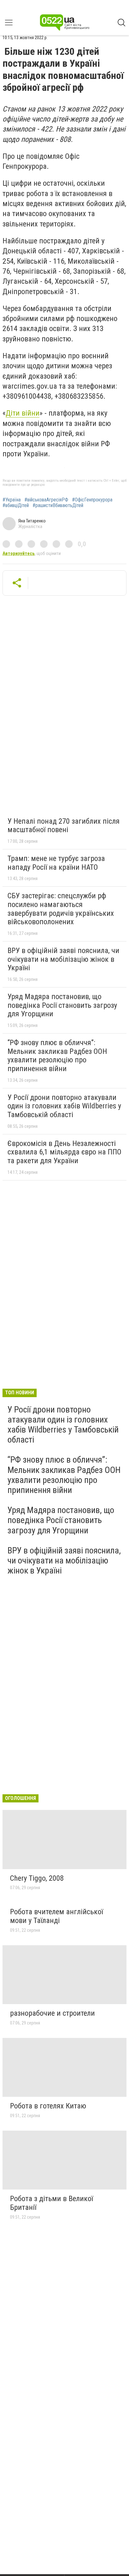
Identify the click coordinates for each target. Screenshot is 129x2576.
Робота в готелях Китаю (48, 2106)
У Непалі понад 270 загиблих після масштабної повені (64, 826)
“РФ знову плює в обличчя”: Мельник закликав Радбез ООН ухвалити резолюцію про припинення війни (57, 1056)
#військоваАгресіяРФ (46, 500)
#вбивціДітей (16, 505)
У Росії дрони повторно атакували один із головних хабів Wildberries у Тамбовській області (64, 1106)
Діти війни (23, 413)
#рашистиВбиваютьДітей (58, 505)
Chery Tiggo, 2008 (37, 1878)
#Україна (12, 500)
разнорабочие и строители (52, 2013)
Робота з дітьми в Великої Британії (52, 2203)
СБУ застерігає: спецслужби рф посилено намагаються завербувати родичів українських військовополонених (61, 909)
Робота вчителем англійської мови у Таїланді (57, 1916)
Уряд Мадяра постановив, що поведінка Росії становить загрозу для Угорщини (62, 1005)
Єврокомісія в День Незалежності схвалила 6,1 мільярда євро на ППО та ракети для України (64, 1152)
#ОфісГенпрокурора (92, 500)
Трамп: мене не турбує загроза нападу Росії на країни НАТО (56, 863)
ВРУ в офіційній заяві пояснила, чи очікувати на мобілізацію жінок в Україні (63, 959)
